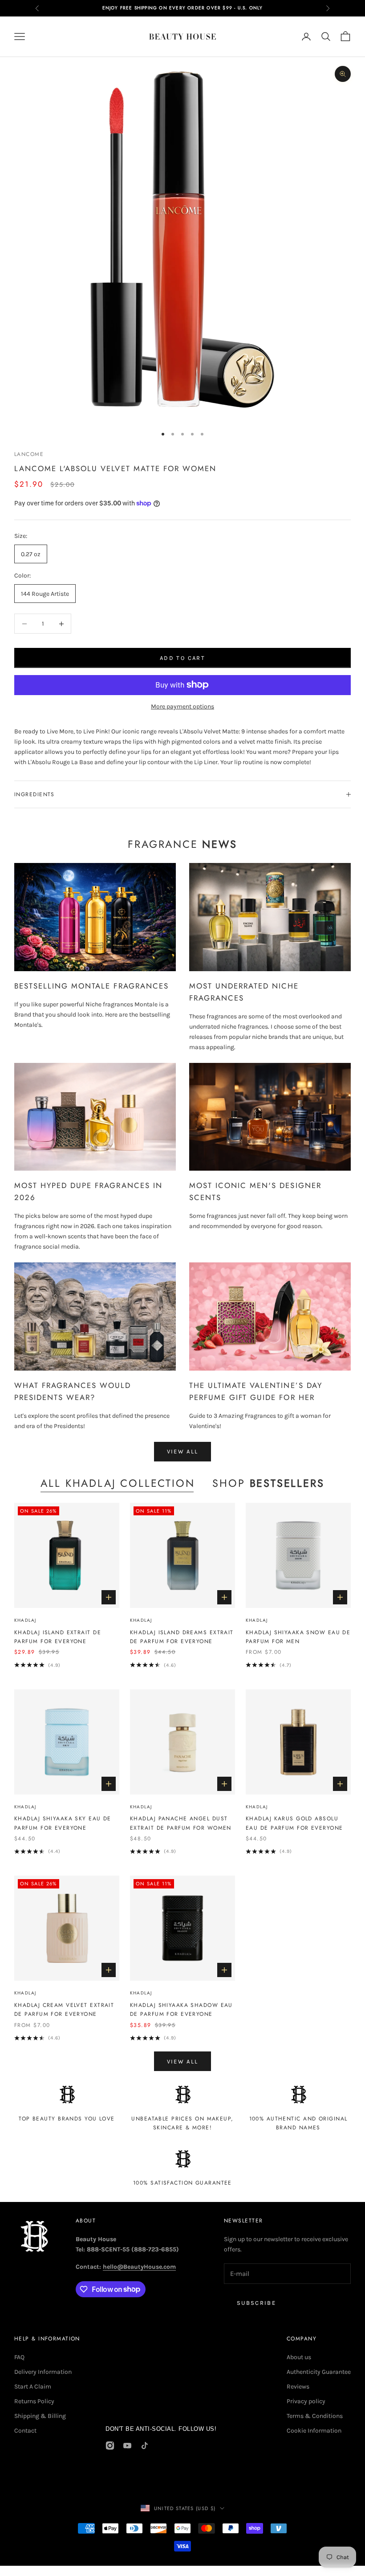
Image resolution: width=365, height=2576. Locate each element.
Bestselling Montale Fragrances (91, 986)
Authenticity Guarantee (319, 2372)
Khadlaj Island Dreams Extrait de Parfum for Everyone (182, 1637)
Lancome (29, 454)
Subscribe (256, 2303)
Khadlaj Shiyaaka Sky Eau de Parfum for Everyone (63, 1823)
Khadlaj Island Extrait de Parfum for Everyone (58, 1637)
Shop (268, 1483)
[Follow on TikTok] (145, 2446)
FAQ (19, 2357)
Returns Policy (34, 2401)
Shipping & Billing (40, 2416)
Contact (25, 2431)
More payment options (182, 706)
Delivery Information (43, 2372)
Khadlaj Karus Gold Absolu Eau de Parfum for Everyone (294, 1823)
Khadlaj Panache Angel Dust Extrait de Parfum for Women (181, 1823)
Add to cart (182, 658)
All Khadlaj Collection (118, 1483)
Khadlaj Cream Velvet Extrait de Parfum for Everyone (64, 2010)
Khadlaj (25, 1620)
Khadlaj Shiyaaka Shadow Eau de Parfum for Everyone (181, 2010)
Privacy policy (306, 2401)
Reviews (298, 2387)
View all (183, 1451)
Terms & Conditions (315, 2416)
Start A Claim (33, 2387)
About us (299, 2357)
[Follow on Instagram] (110, 2446)
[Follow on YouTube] (127, 2446)
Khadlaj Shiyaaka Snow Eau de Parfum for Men (298, 1637)
